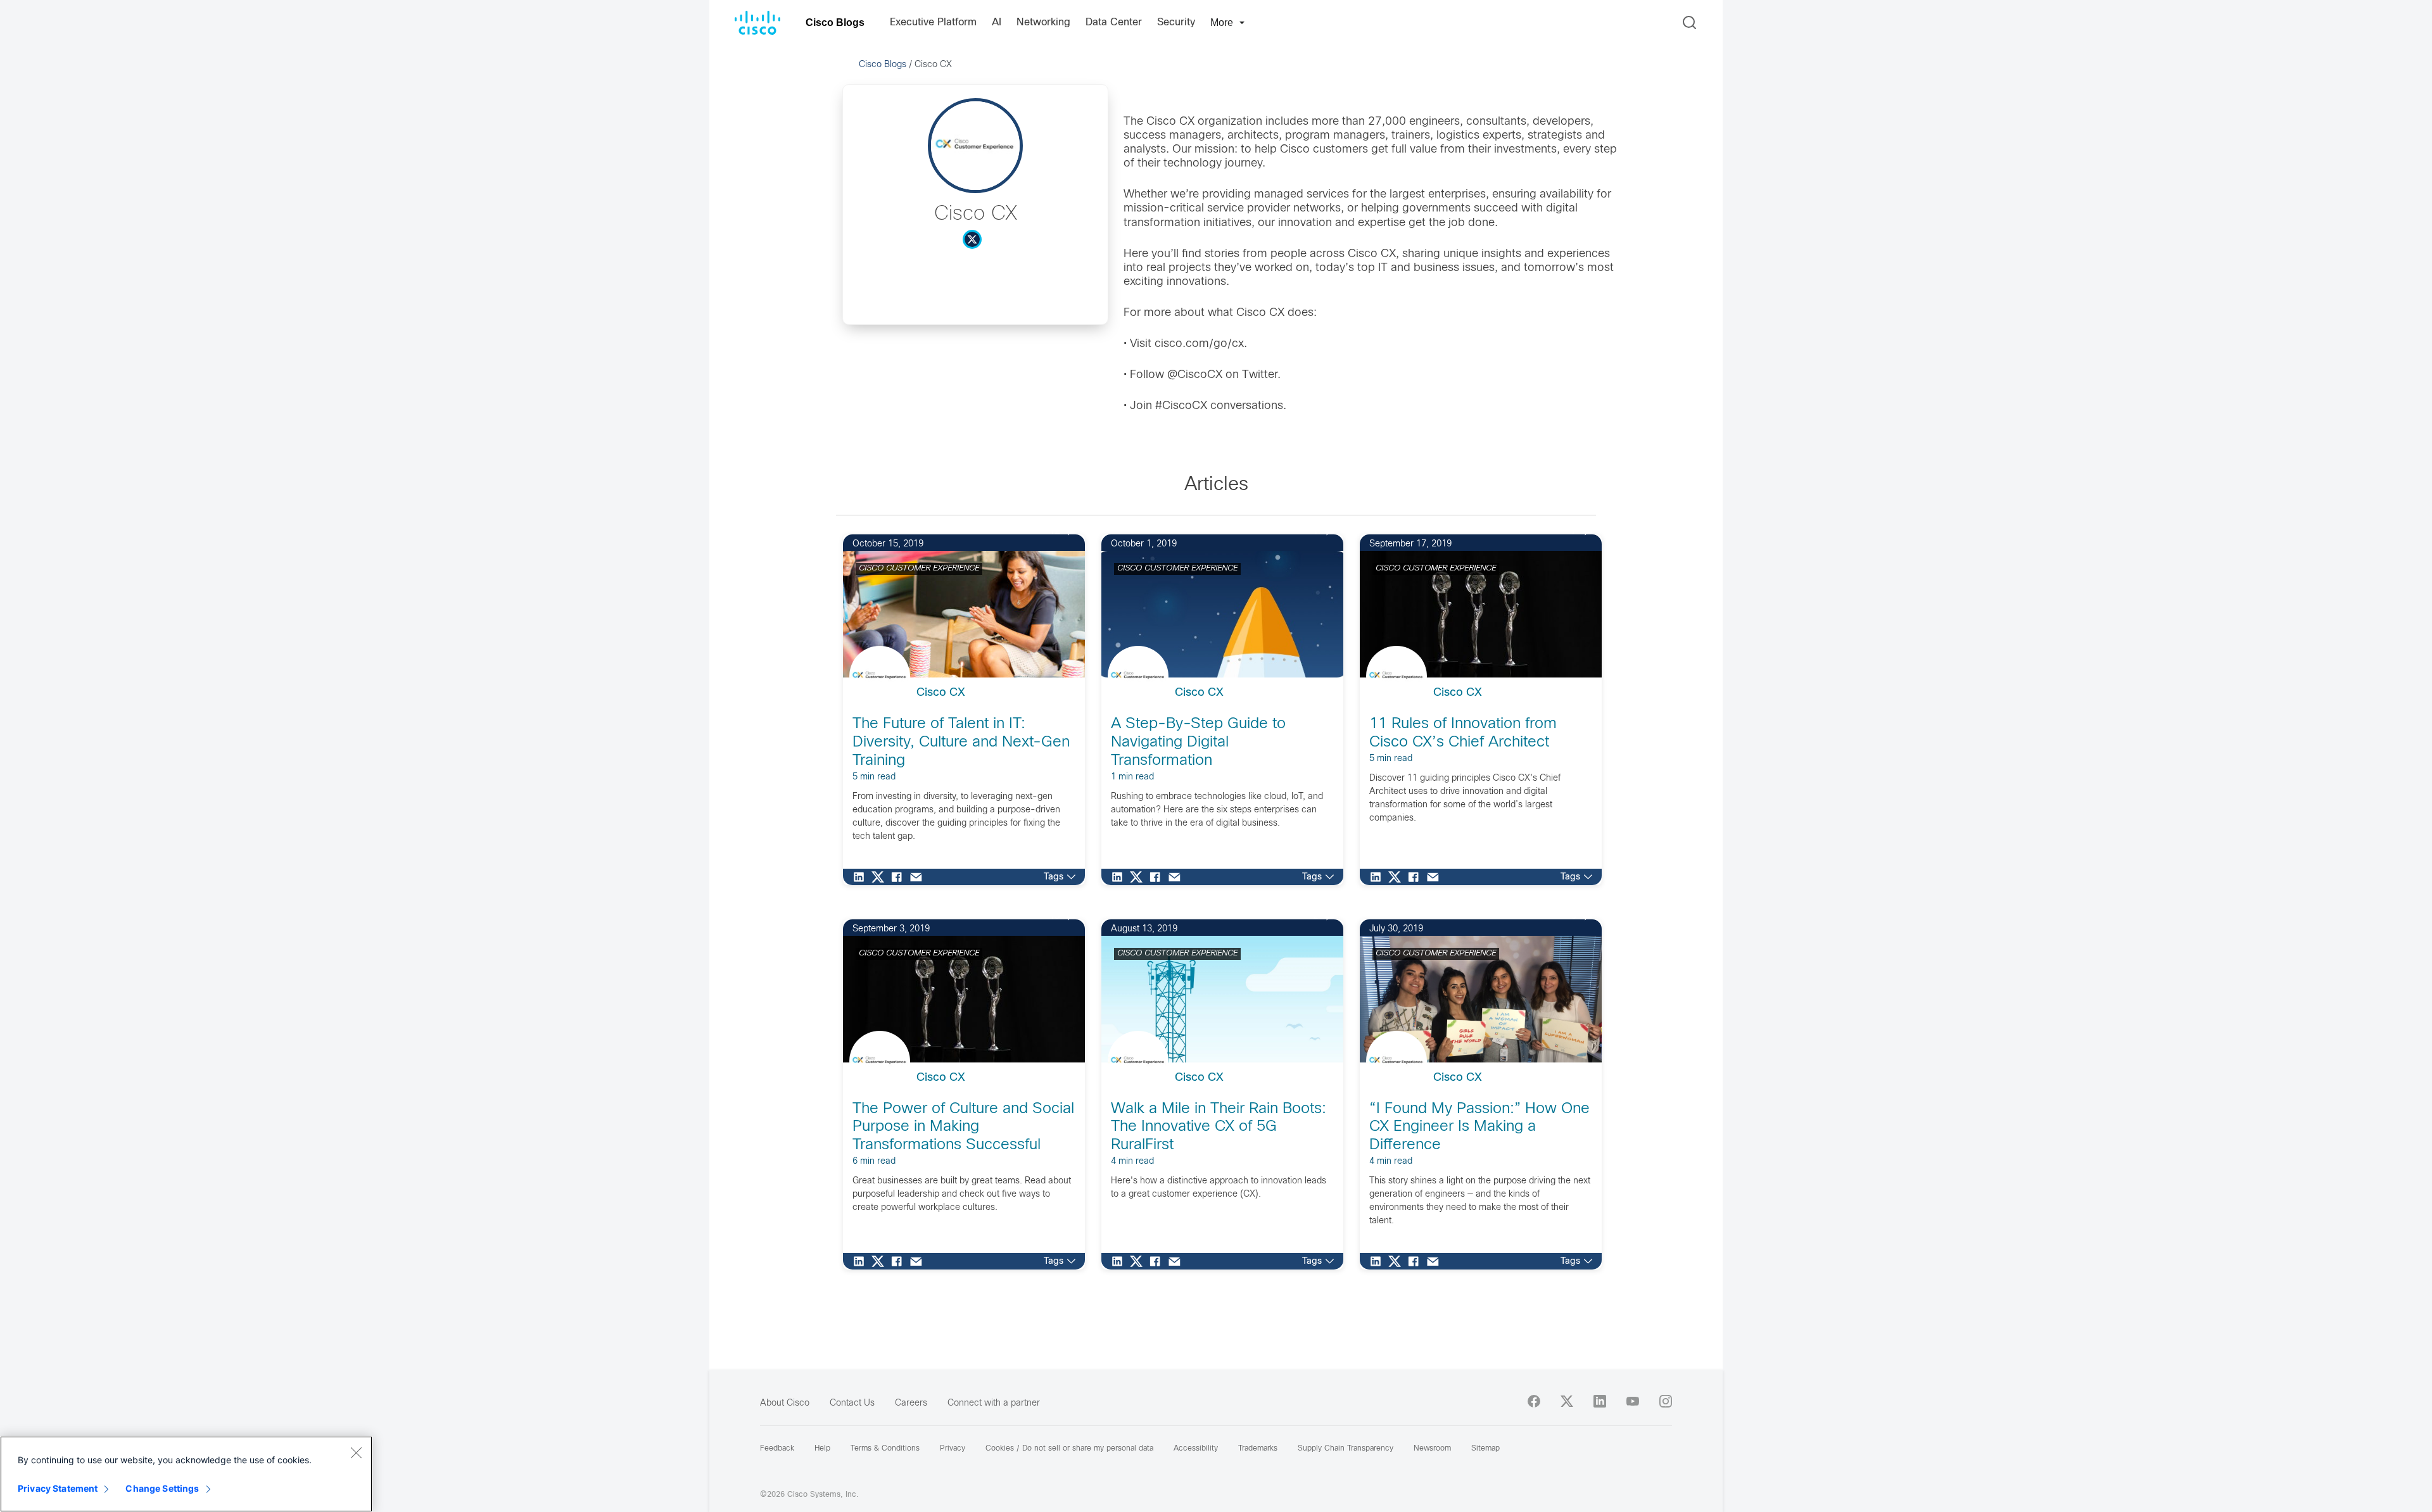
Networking (1043, 22)
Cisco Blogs (835, 22)
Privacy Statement (58, 1488)
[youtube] (1633, 1401)
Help (822, 1449)
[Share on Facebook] (900, 877)
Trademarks (1258, 1449)
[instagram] (1666, 1401)
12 (1054, 532)
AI (997, 22)
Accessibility (1196, 1449)
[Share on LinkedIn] (862, 877)
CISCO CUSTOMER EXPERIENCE (919, 569)
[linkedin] (1600, 1401)
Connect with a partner (994, 1403)
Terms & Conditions (885, 1449)
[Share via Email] (919, 877)
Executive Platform (933, 22)
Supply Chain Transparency (1346, 1449)
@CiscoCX (1195, 375)
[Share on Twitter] (881, 877)
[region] (186, 1474)
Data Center (1114, 22)
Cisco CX (941, 693)
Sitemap (1485, 1449)
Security (1176, 22)
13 (1054, 917)
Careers (911, 1403)
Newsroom (1432, 1449)
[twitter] (1567, 1401)
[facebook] (1534, 1401)
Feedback (777, 1449)
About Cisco (785, 1403)
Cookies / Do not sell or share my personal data (1069, 1449)
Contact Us (852, 1403)
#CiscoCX (1181, 406)
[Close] (356, 1452)
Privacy (953, 1449)
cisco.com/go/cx (1199, 344)
